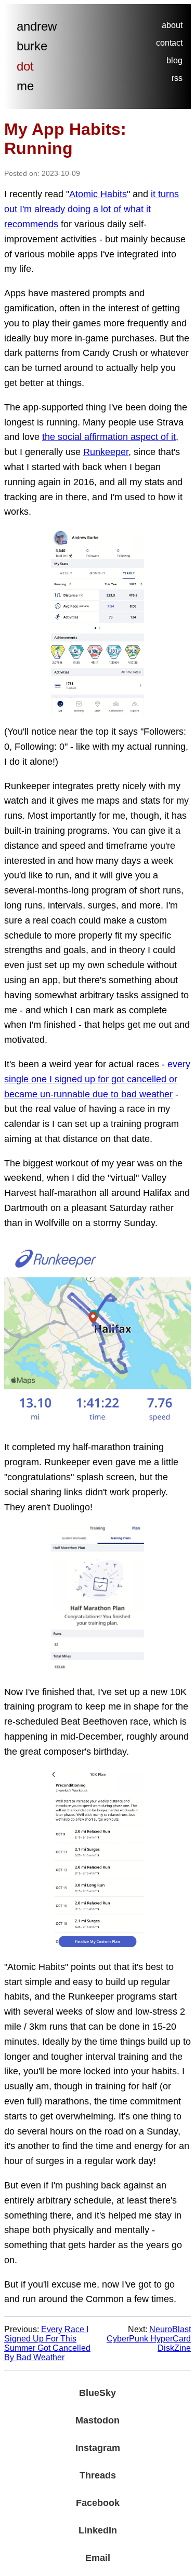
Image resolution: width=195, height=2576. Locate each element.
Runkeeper (106, 452)
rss (177, 78)
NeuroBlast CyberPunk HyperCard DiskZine (149, 2339)
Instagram (98, 2448)
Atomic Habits (98, 194)
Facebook (98, 2503)
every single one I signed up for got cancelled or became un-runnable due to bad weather (97, 1079)
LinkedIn (98, 2530)
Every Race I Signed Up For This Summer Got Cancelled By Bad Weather (47, 2343)
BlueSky (97, 2393)
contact (169, 43)
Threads (98, 2475)
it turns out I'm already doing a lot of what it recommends (92, 209)
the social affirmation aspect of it (109, 437)
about (172, 25)
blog (174, 60)
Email (98, 2558)
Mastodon (97, 2420)
